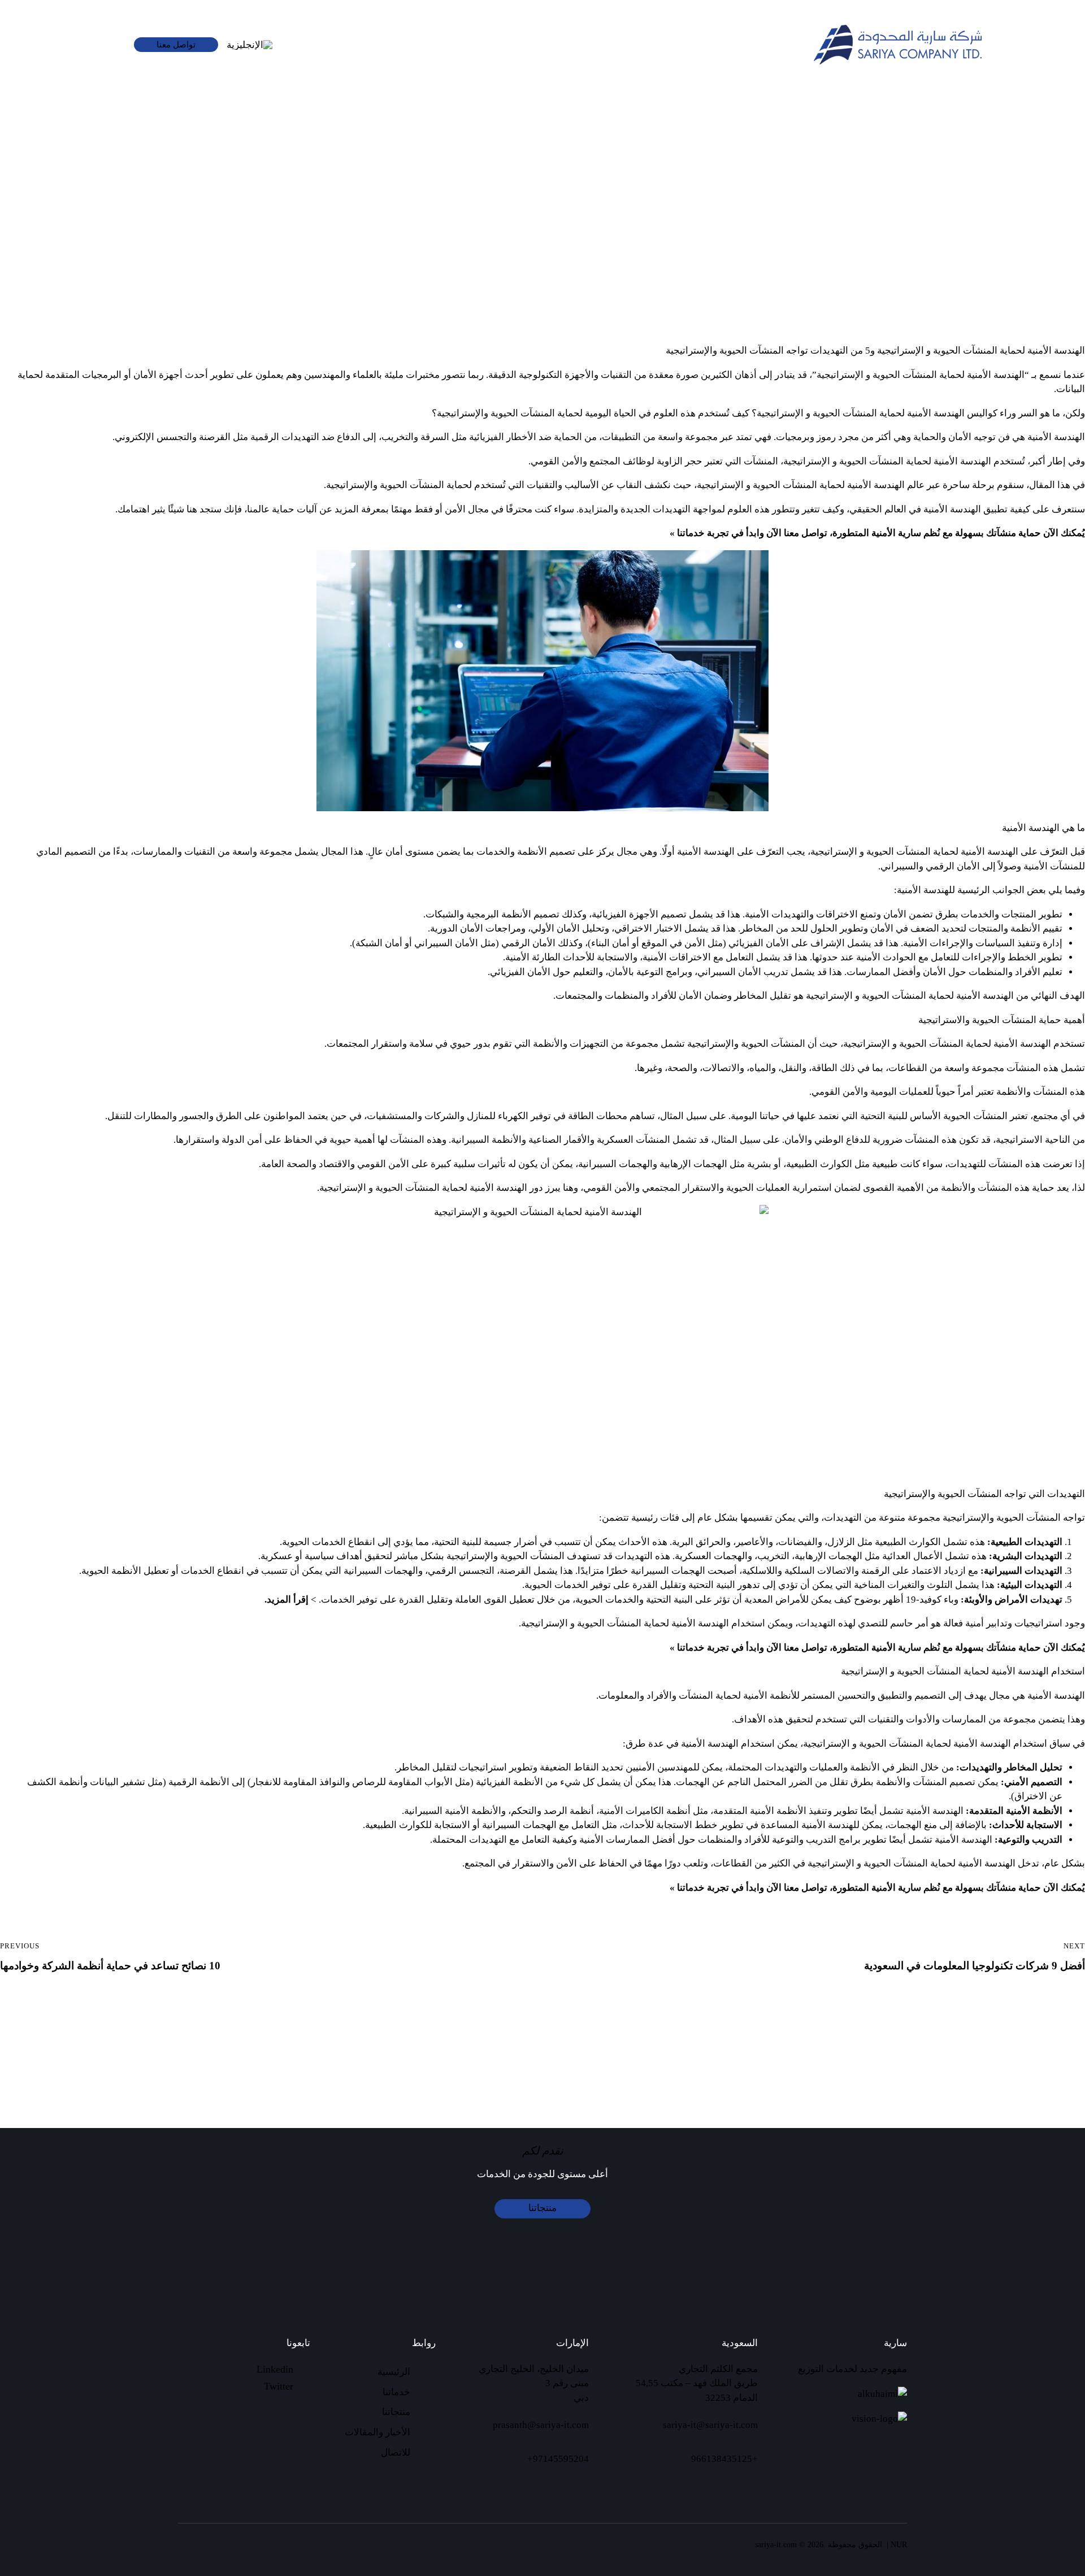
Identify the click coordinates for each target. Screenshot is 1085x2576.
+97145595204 (558, 2459)
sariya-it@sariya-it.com (710, 2425)
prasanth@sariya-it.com (541, 2425)
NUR (899, 2545)
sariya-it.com (776, 2545)
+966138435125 (724, 2459)
